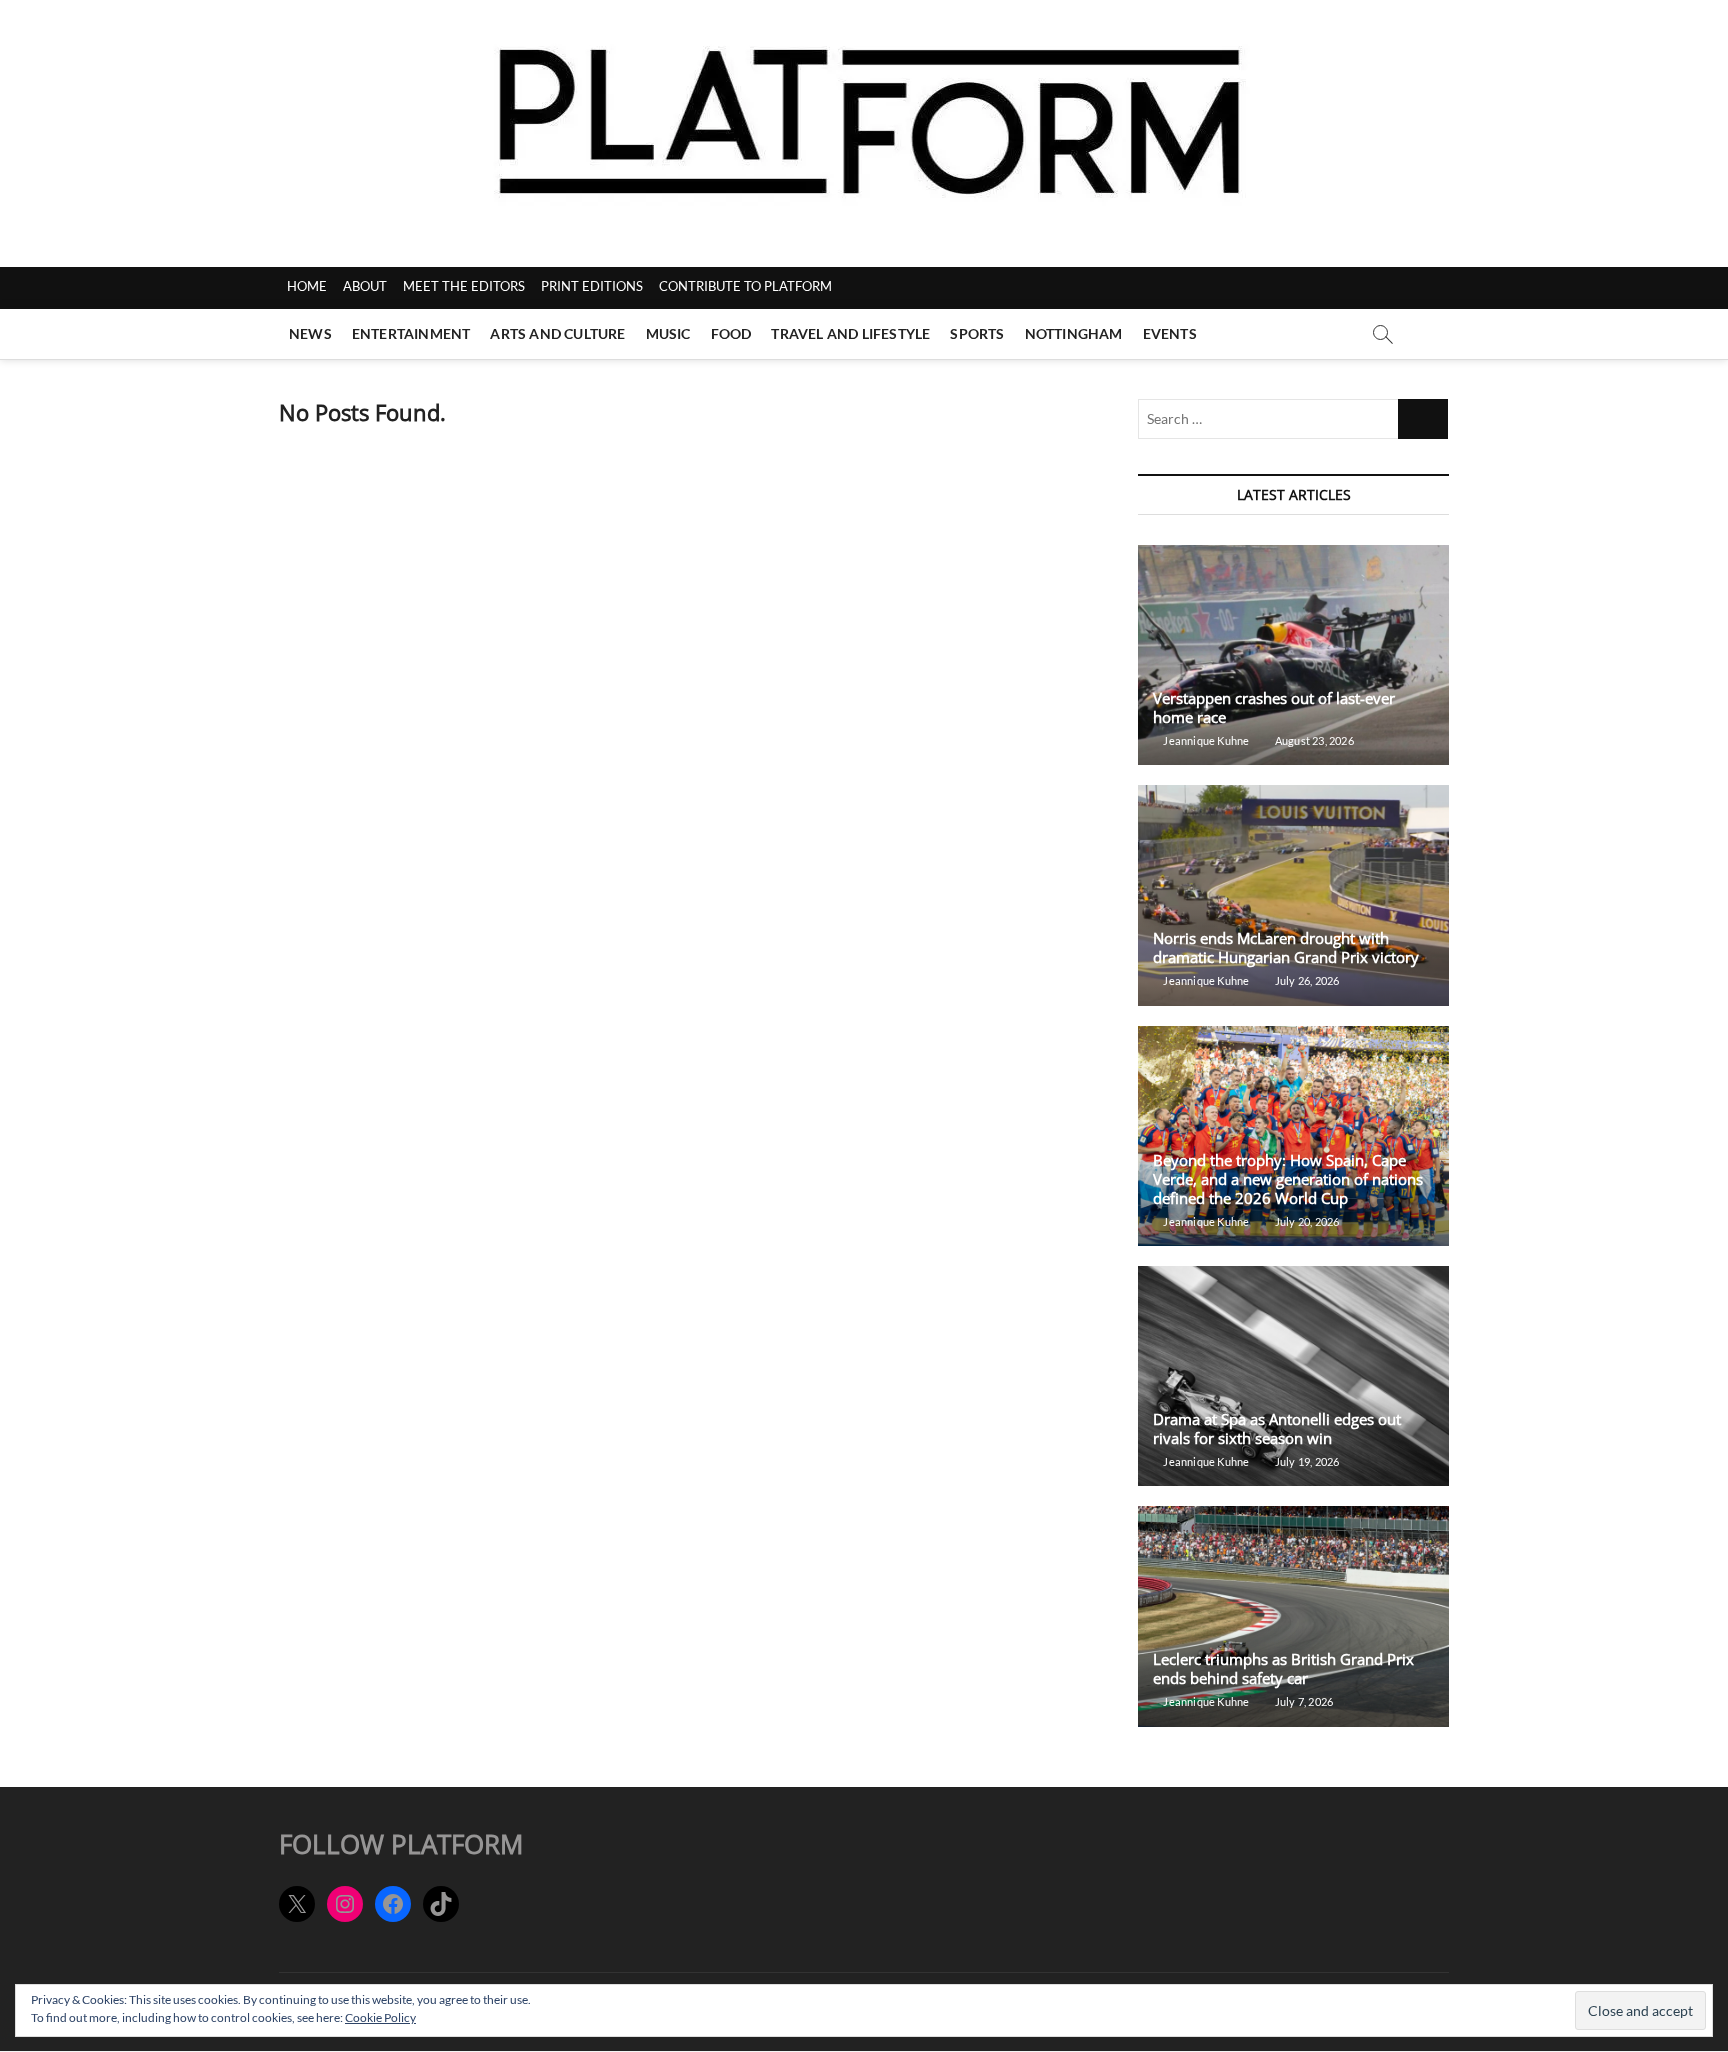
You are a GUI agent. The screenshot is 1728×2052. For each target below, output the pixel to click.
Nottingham (1074, 333)
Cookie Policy (380, 2017)
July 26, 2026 (1306, 980)
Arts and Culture (557, 333)
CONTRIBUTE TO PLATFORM (745, 286)
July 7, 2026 (1303, 1701)
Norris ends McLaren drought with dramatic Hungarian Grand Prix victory (1286, 947)
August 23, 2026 (1313, 740)
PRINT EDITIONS (592, 286)
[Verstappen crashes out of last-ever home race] (1293, 655)
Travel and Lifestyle (850, 333)
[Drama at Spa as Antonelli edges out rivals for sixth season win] (1293, 1376)
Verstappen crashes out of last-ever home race (1274, 707)
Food (731, 333)
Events (1170, 333)
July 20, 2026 (1306, 1221)
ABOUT (365, 286)
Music (668, 333)
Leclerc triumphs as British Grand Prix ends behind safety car (1283, 1668)
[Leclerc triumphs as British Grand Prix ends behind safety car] (1293, 1616)
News (310, 333)
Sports (977, 333)
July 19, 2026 (1306, 1461)
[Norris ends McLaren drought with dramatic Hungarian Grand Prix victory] (1293, 895)
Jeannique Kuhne (1205, 740)
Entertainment (411, 333)
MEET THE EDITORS (464, 286)
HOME (307, 286)
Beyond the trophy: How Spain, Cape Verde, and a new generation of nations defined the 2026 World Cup (1288, 1179)
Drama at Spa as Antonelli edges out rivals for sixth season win (1277, 1428)
